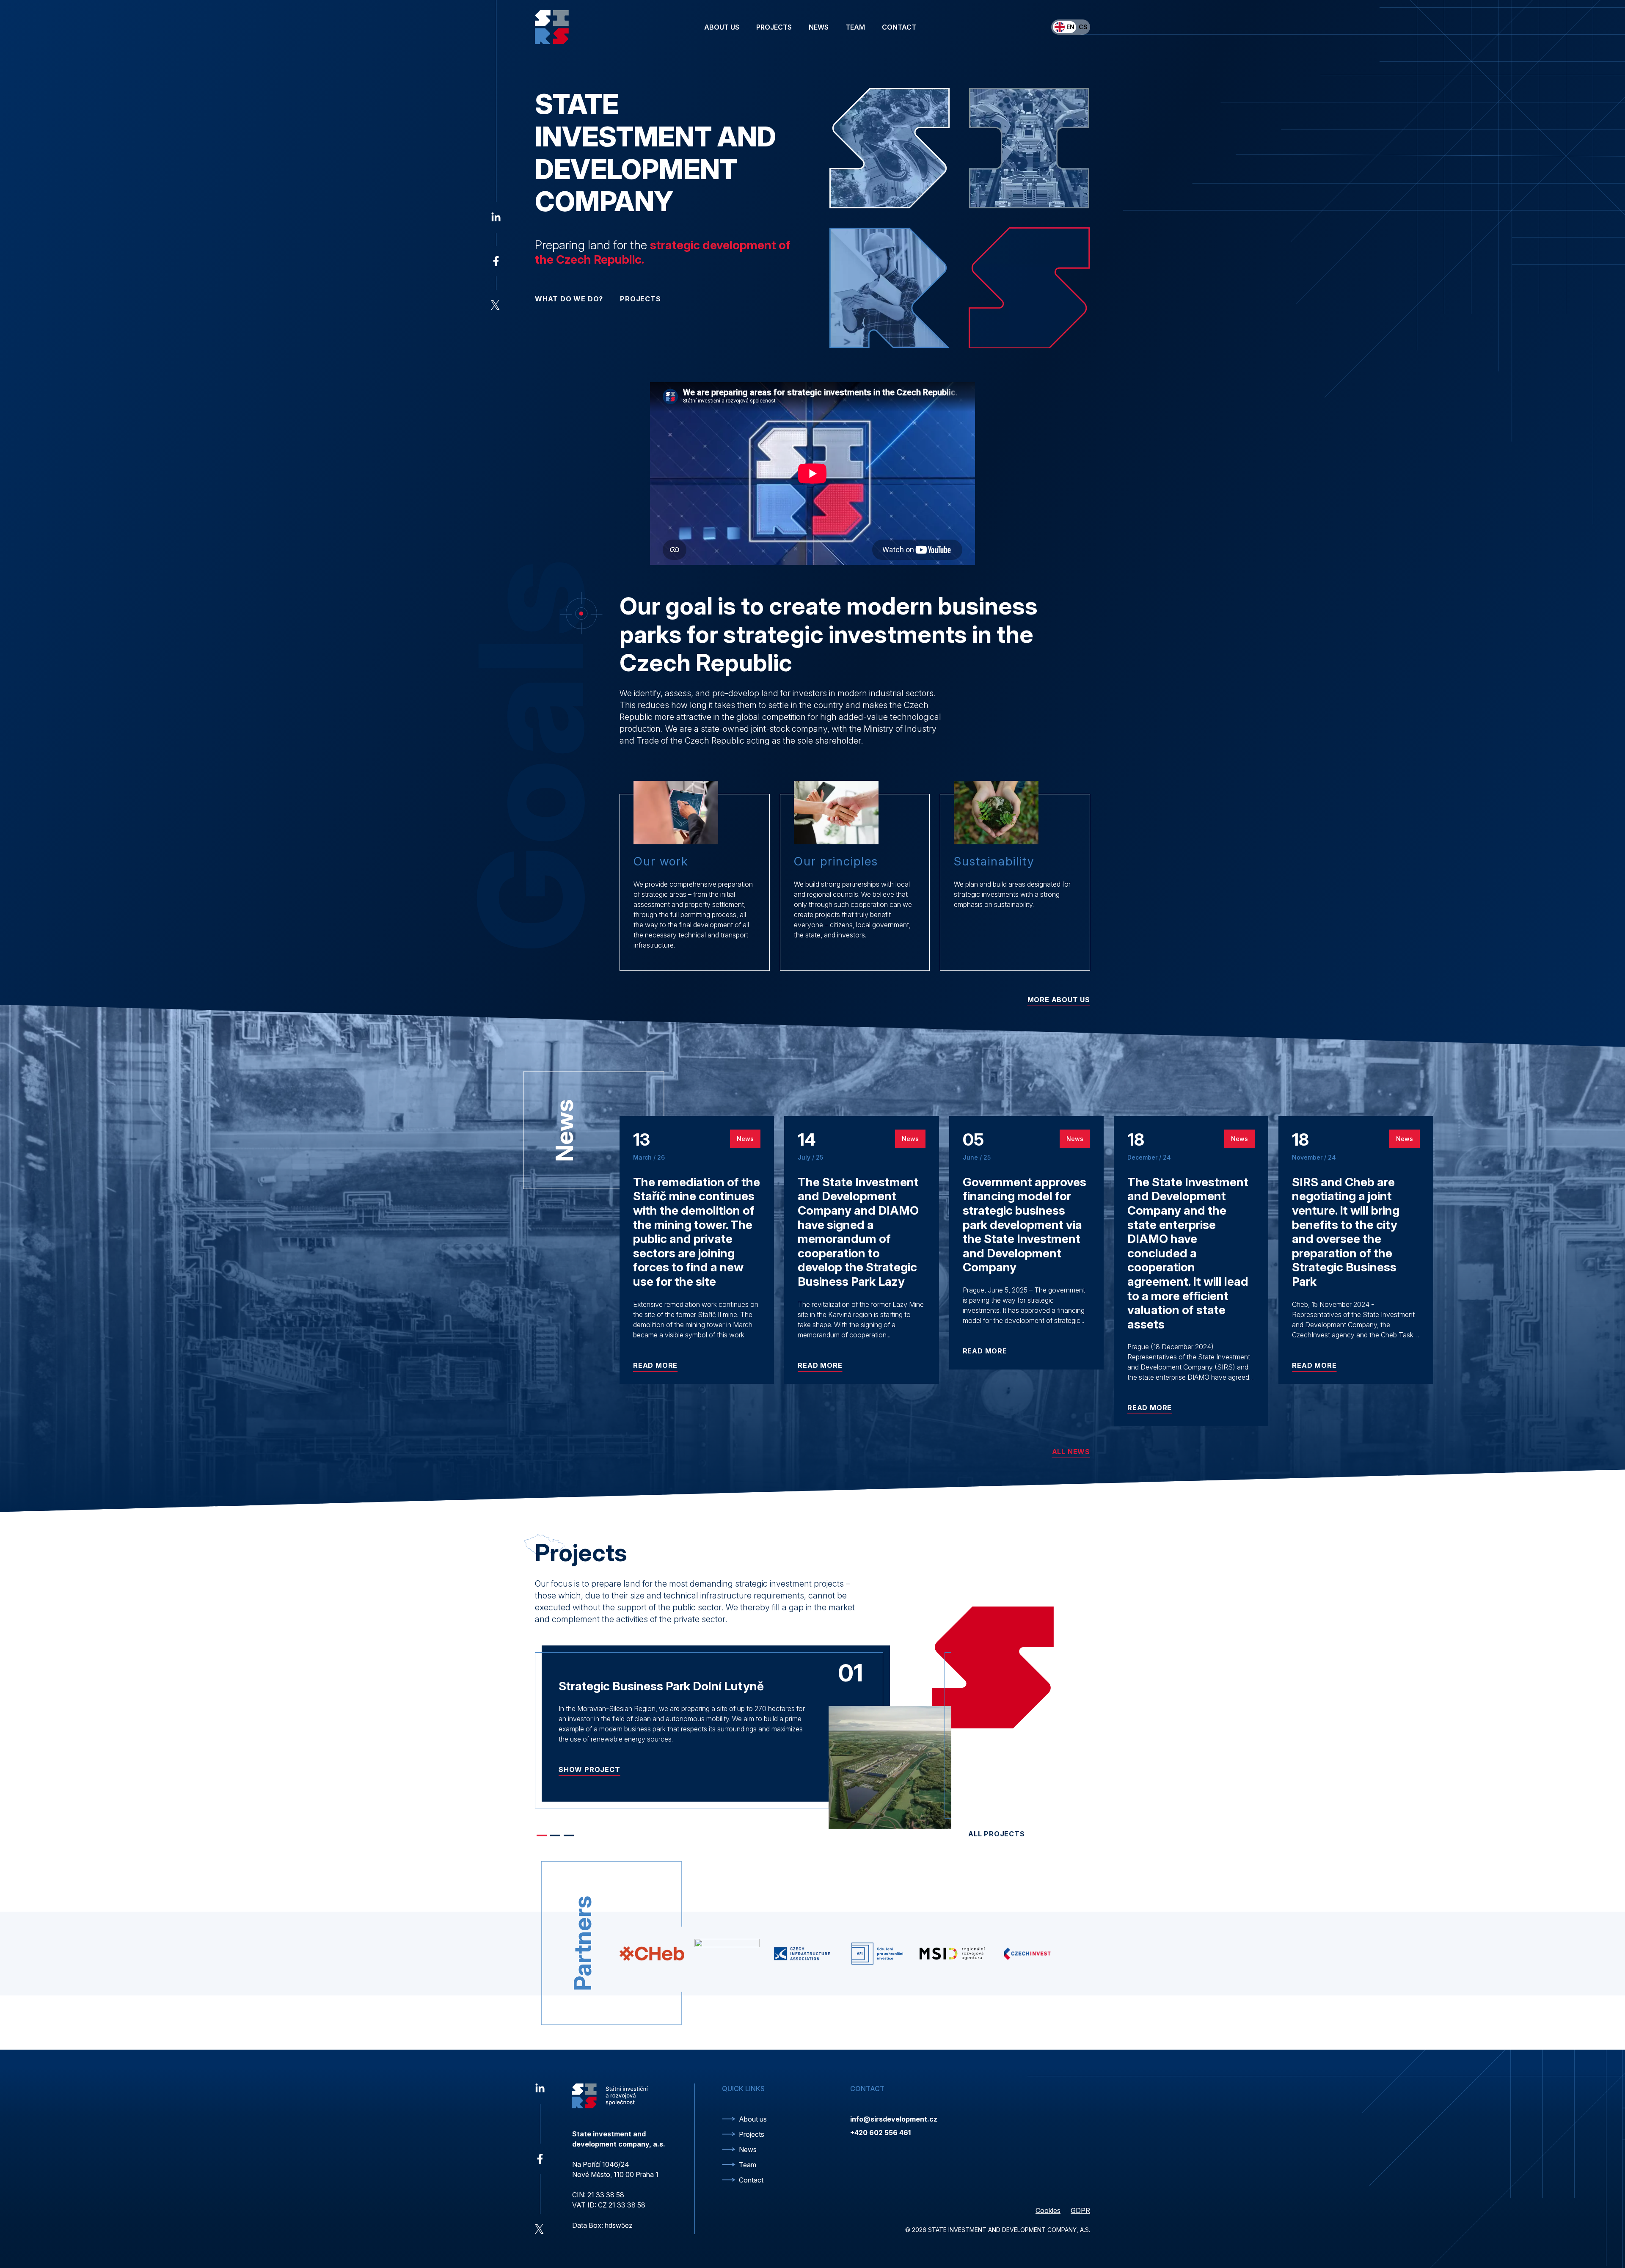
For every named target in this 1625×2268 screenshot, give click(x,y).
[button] (542, 1835)
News (819, 27)
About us (722, 27)
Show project (589, 1780)
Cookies (1048, 2210)
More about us (1059, 1000)
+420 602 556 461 (880, 2133)
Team (855, 27)
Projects (774, 27)
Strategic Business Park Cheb (640, 1686)
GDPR (1080, 2210)
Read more (655, 1365)
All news (1071, 1452)
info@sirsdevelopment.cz (894, 2119)
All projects (997, 1834)
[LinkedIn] (496, 218)
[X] (496, 305)
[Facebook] (496, 261)
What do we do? (569, 299)
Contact (899, 27)
